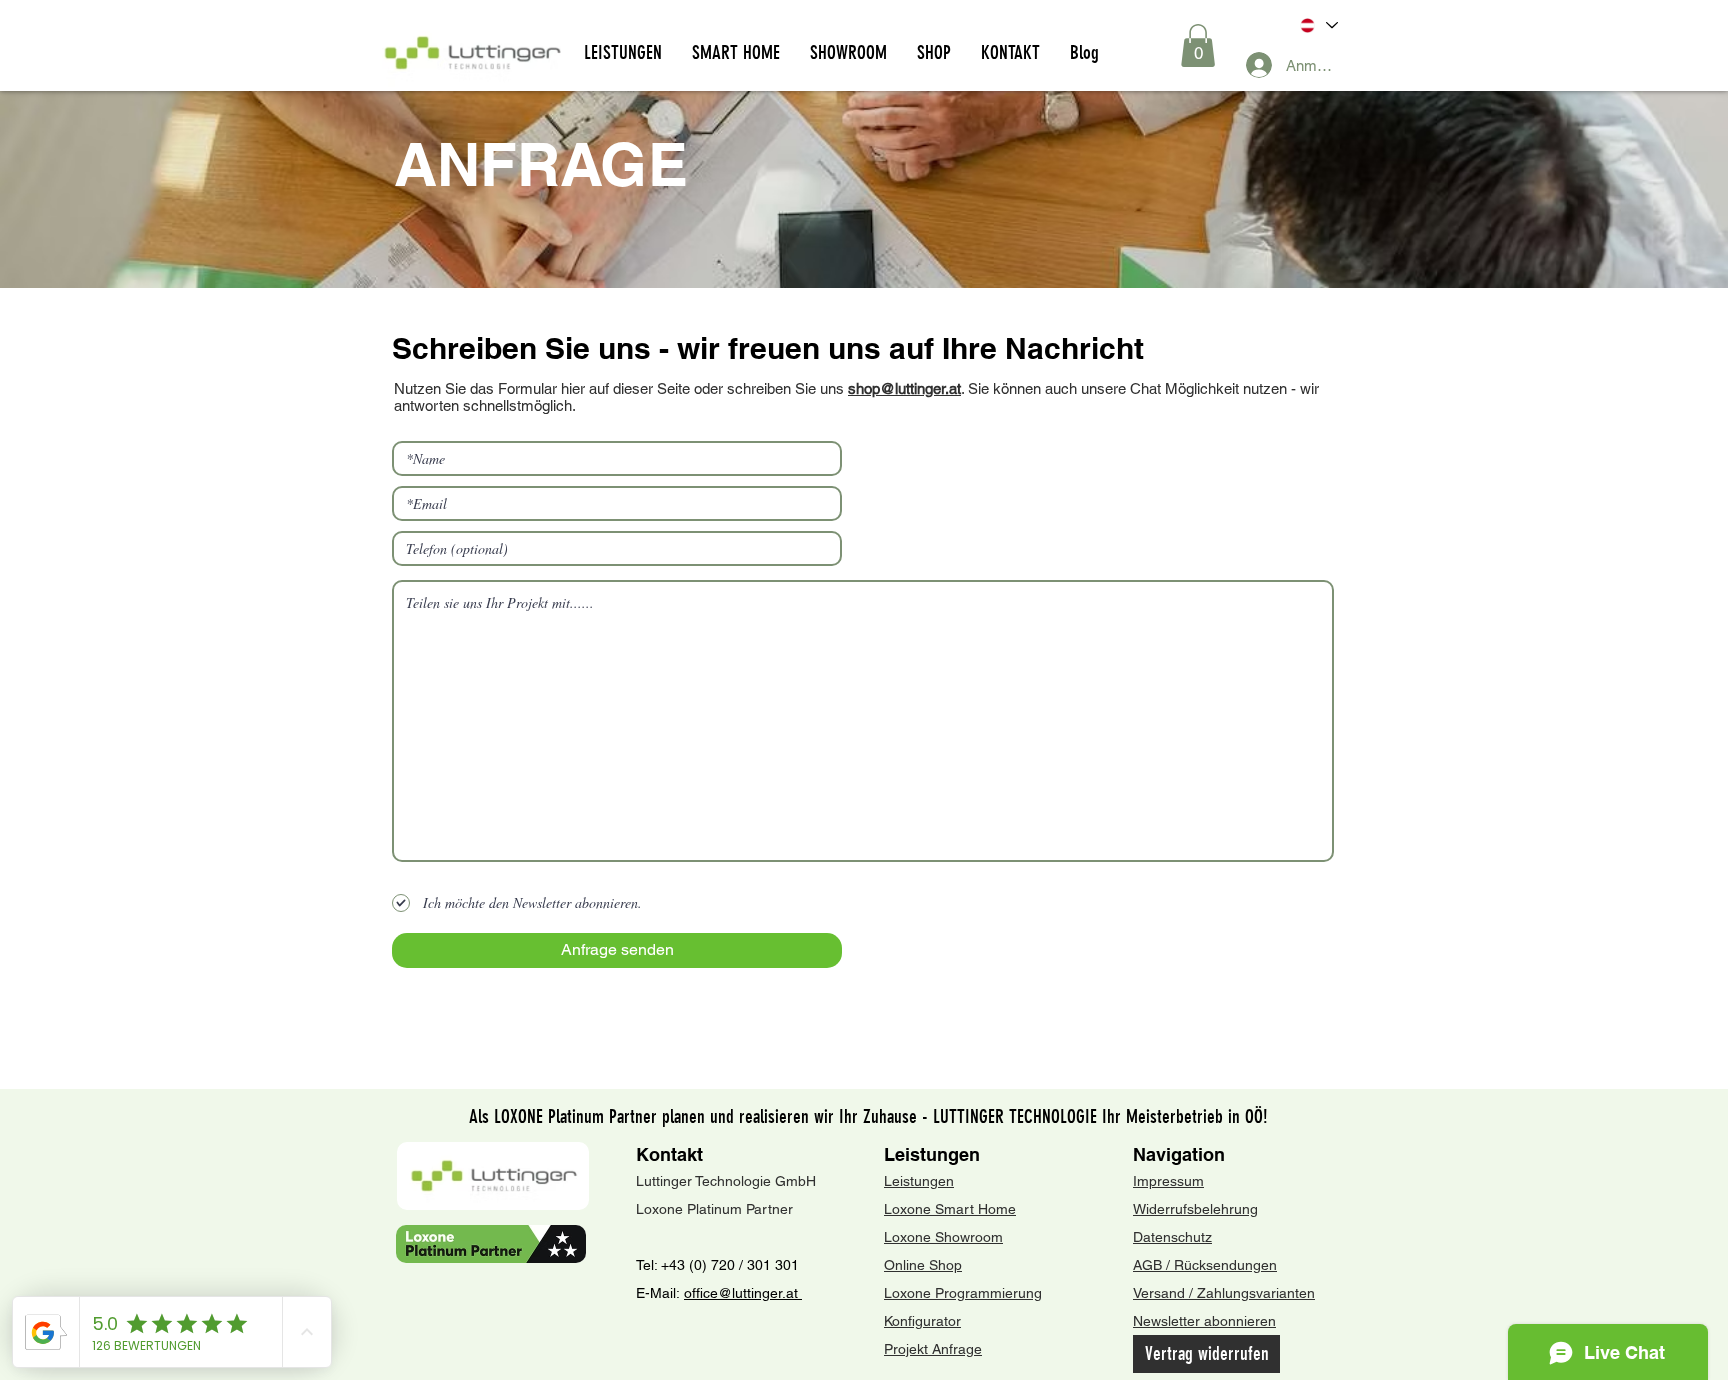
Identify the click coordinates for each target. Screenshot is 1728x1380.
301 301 (771, 1265)
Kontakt (669, 1154)
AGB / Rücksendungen (1205, 1265)
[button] (1198, 45)
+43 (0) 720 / (702, 1265)
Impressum (1168, 1181)
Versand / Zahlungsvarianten (1224, 1293)
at (794, 1293)
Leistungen (932, 1154)
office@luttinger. (735, 1293)
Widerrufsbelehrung (1195, 1209)
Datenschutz (1172, 1237)
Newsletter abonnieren (1204, 1321)
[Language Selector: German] (1317, 25)
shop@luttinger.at (904, 388)
